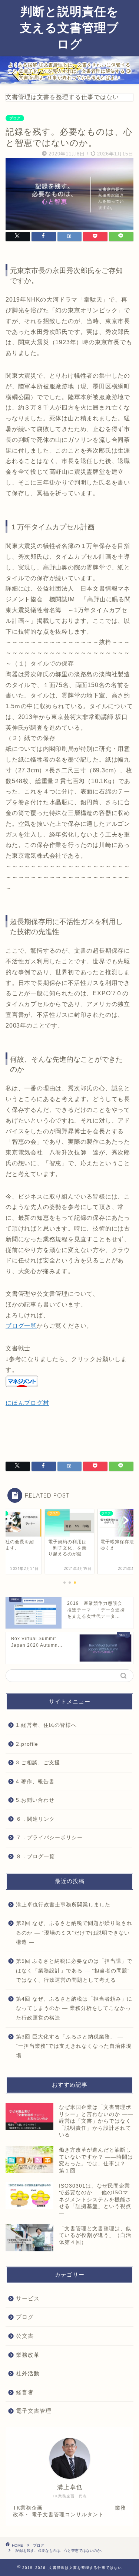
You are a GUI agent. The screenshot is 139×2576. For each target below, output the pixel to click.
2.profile (27, 1744)
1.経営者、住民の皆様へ (46, 1725)
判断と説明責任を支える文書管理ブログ (69, 27)
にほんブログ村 (27, 1403)
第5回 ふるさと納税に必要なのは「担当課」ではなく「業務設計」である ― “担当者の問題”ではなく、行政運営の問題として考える (74, 1971)
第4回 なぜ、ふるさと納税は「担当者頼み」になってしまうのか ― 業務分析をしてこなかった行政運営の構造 (74, 2008)
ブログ (15, 118)
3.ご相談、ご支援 (38, 1763)
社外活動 (28, 2373)
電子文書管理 (34, 2411)
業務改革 (28, 2355)
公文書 (25, 2336)
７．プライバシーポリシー (49, 1838)
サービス (28, 2298)
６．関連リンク (35, 1819)
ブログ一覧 (21, 1326)
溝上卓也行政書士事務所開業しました (63, 1905)
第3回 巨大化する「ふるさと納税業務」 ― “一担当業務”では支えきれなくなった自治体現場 (74, 2046)
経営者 (25, 2392)
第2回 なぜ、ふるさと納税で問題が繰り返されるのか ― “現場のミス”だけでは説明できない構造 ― (74, 1933)
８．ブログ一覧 (35, 1857)
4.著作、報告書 (35, 1782)
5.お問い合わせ (35, 1800)
